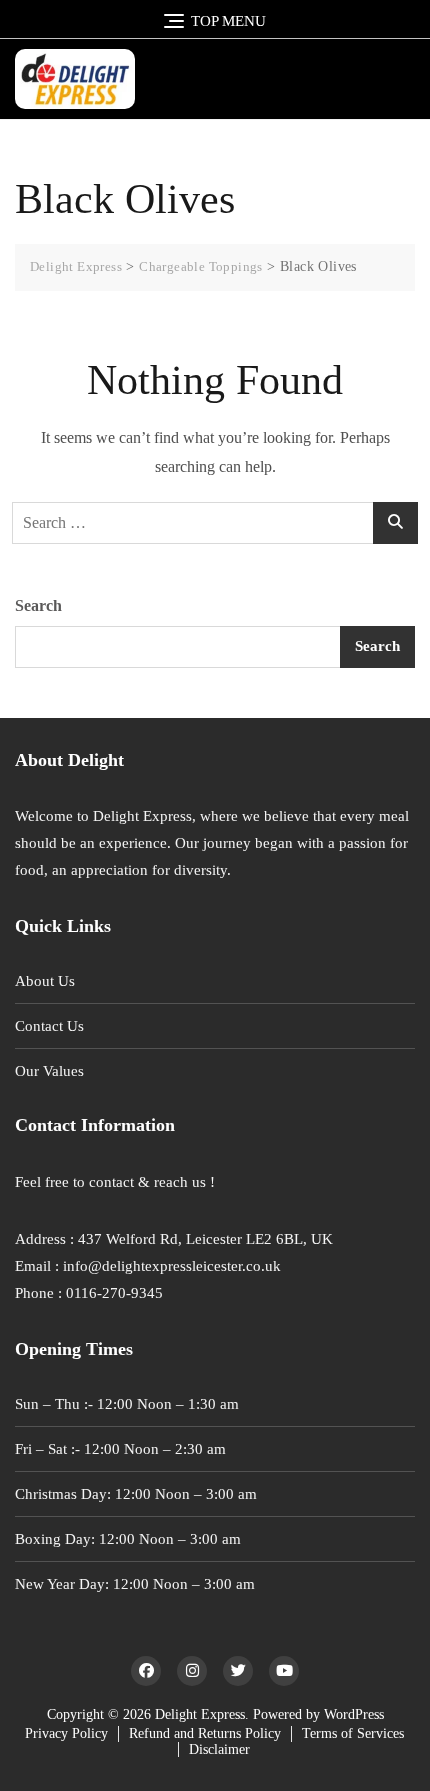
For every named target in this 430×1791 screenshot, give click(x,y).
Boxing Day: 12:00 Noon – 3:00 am (128, 1539)
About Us (45, 981)
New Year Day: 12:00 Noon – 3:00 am (135, 1584)
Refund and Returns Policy (205, 1733)
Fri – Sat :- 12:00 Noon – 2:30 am (120, 1449)
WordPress (354, 1714)
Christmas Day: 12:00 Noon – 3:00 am (136, 1494)
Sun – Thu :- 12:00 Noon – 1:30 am (127, 1404)
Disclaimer (219, 1749)
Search (38, 605)
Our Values (49, 1071)
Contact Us (49, 1026)
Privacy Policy (66, 1733)
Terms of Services (353, 1733)
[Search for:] (215, 523)
